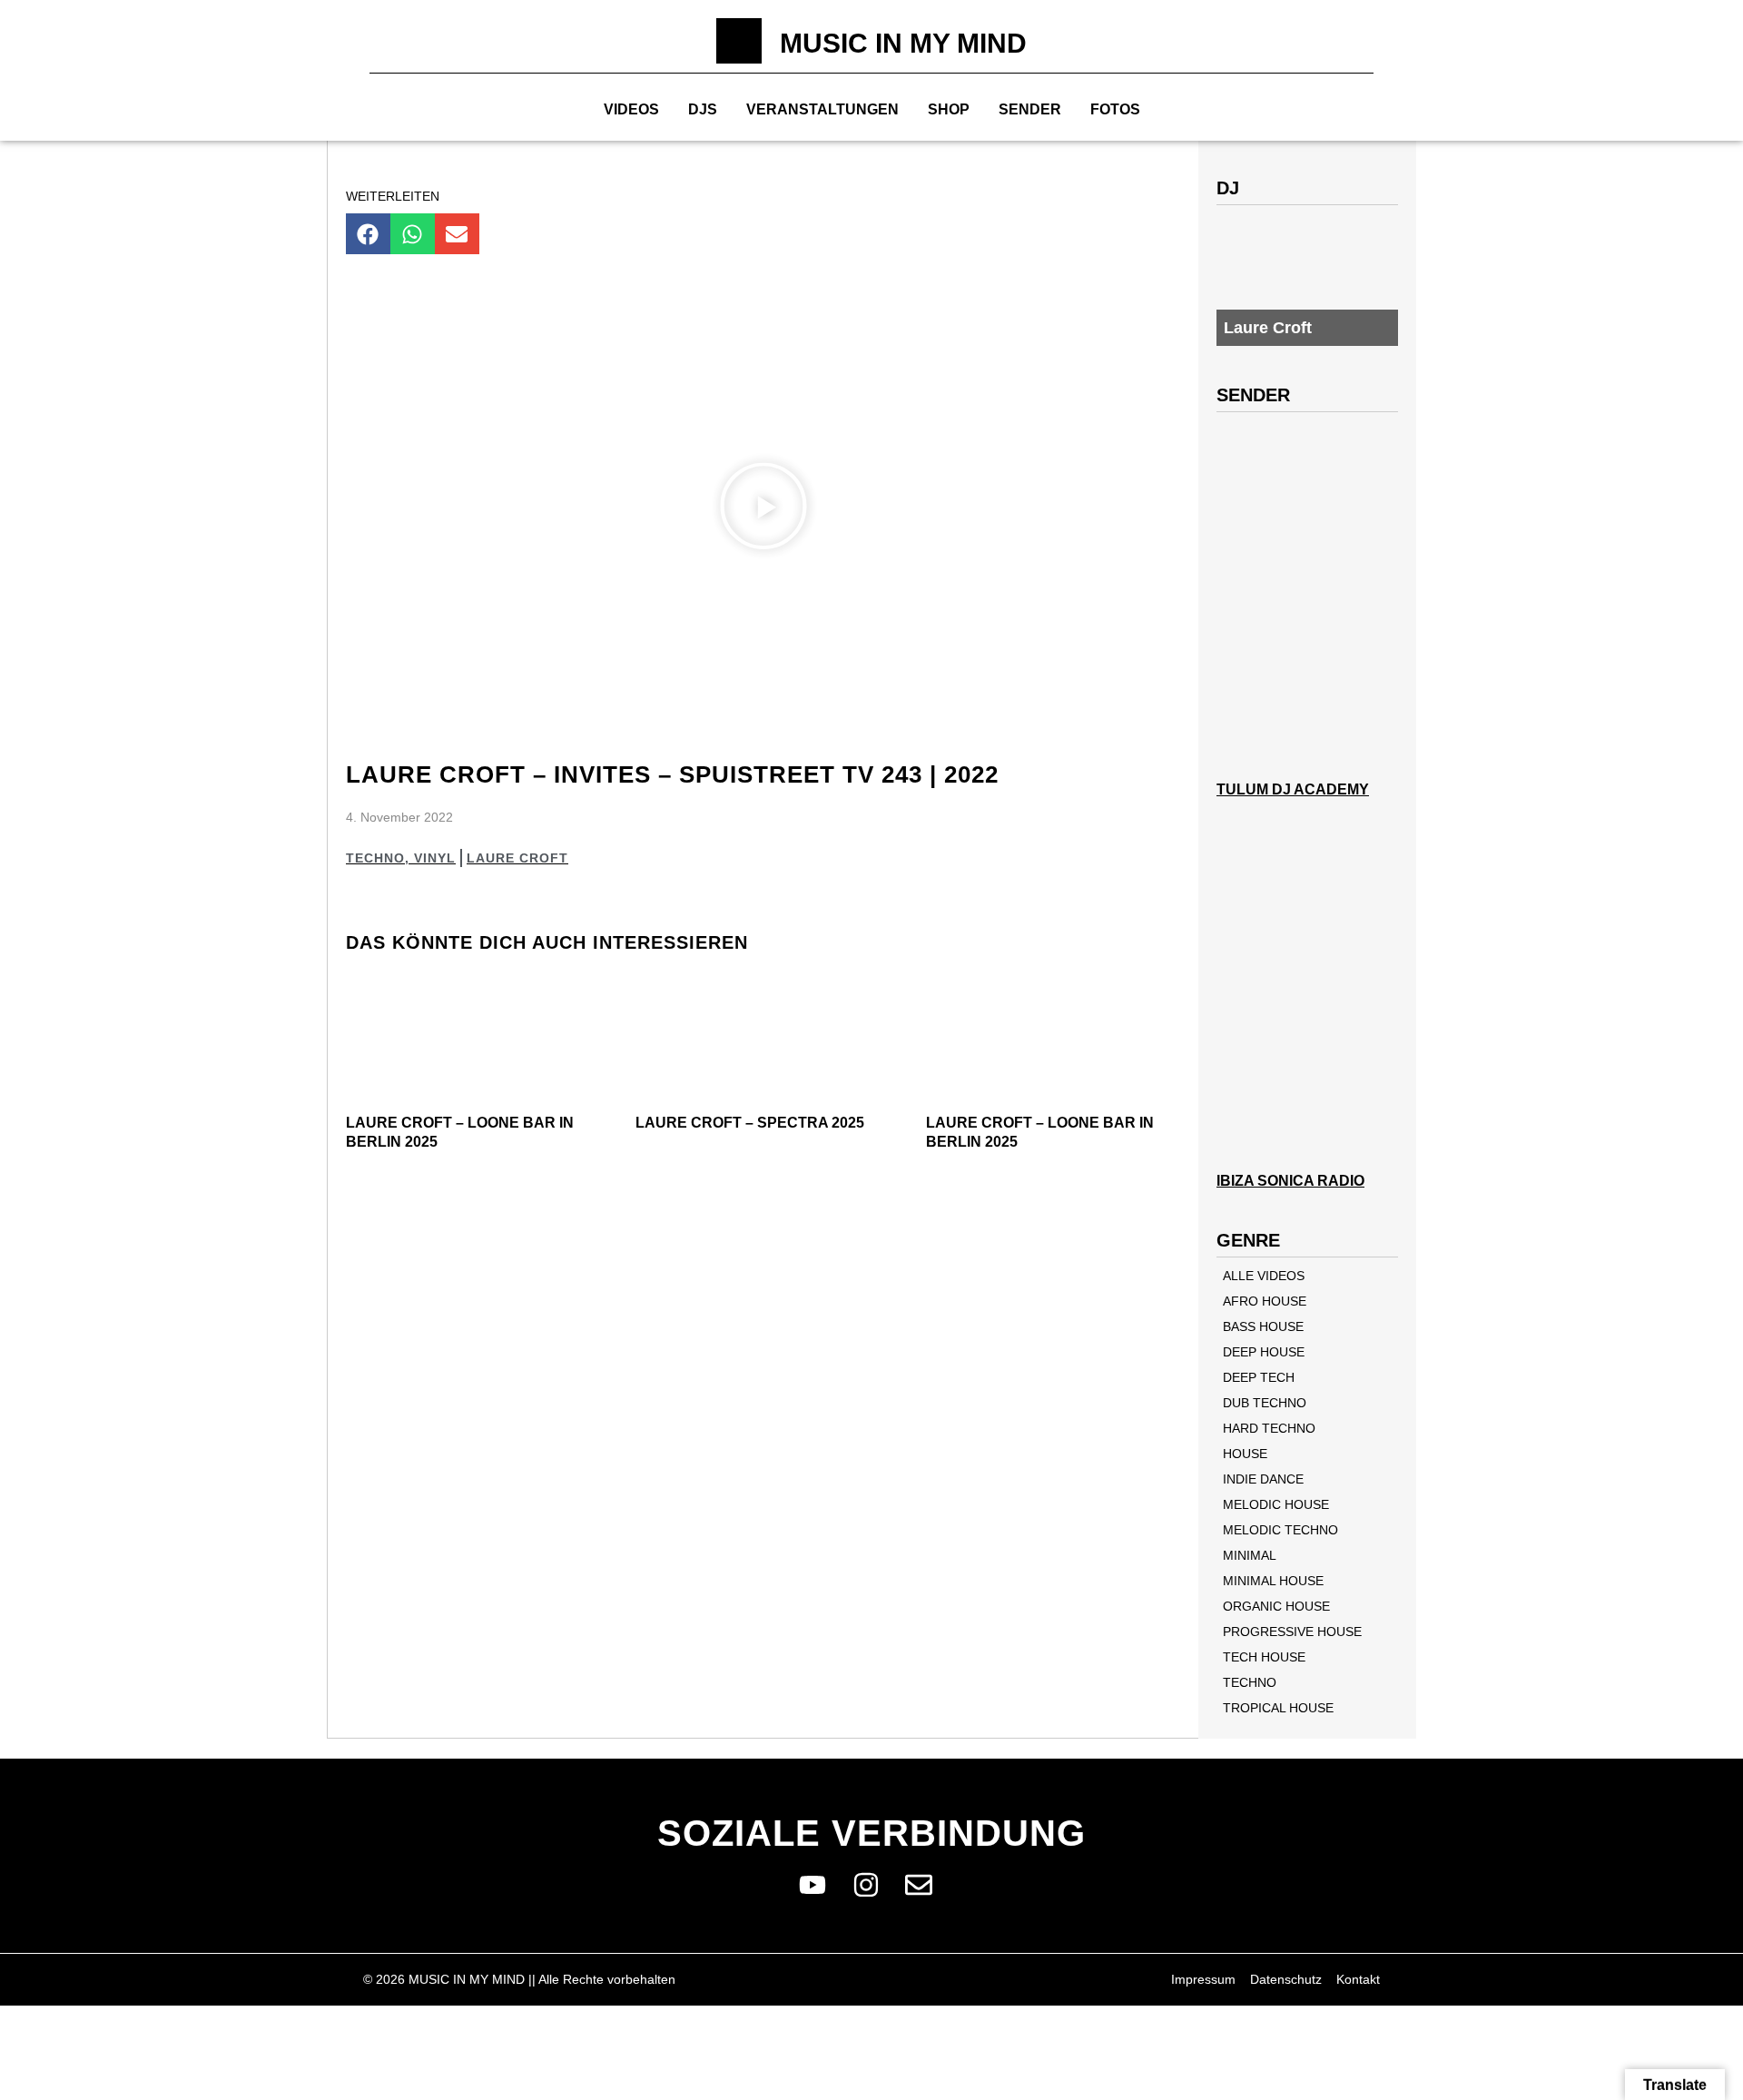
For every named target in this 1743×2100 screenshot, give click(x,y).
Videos (631, 109)
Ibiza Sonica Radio (1290, 1181)
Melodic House (1276, 1504)
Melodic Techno (1280, 1530)
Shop (949, 109)
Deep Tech (1259, 1377)
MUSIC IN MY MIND (903, 43)
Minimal (1250, 1555)
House (1245, 1454)
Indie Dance (1263, 1479)
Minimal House (1273, 1581)
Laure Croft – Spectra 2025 (750, 1123)
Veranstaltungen (822, 109)
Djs (703, 109)
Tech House (1264, 1657)
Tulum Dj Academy (1293, 789)
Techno (375, 858)
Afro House (1265, 1301)
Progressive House (1292, 1632)
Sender (1030, 109)
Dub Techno (1265, 1403)
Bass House (1263, 1326)
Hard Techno (1269, 1428)
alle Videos (1264, 1276)
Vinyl (435, 858)
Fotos (1115, 109)
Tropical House (1278, 1708)
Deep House (1264, 1352)
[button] (368, 234)
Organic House (1276, 1606)
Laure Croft (517, 858)
